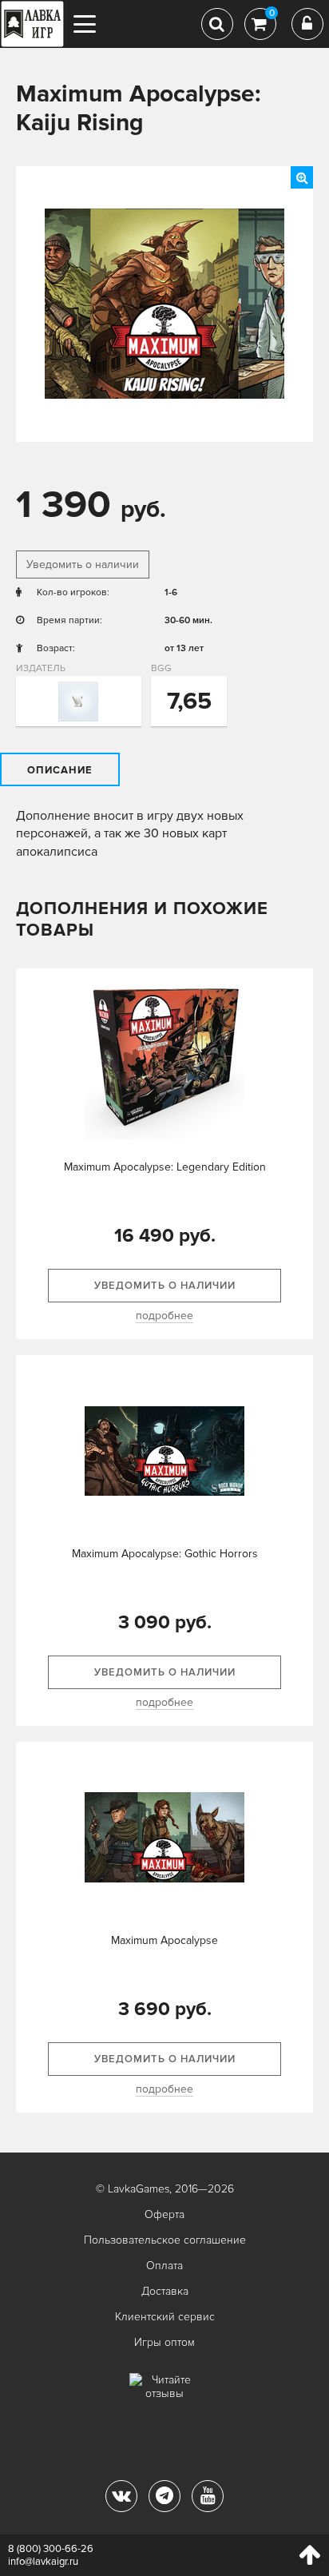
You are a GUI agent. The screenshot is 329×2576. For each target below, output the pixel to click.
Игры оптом (164, 2342)
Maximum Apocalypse (164, 1940)
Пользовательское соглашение (165, 2240)
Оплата (164, 2266)
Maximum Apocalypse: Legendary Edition (165, 1167)
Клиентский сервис (165, 2317)
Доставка (165, 2291)
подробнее (164, 1316)
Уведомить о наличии (83, 564)
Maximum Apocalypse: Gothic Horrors (165, 1554)
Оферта (164, 2214)
